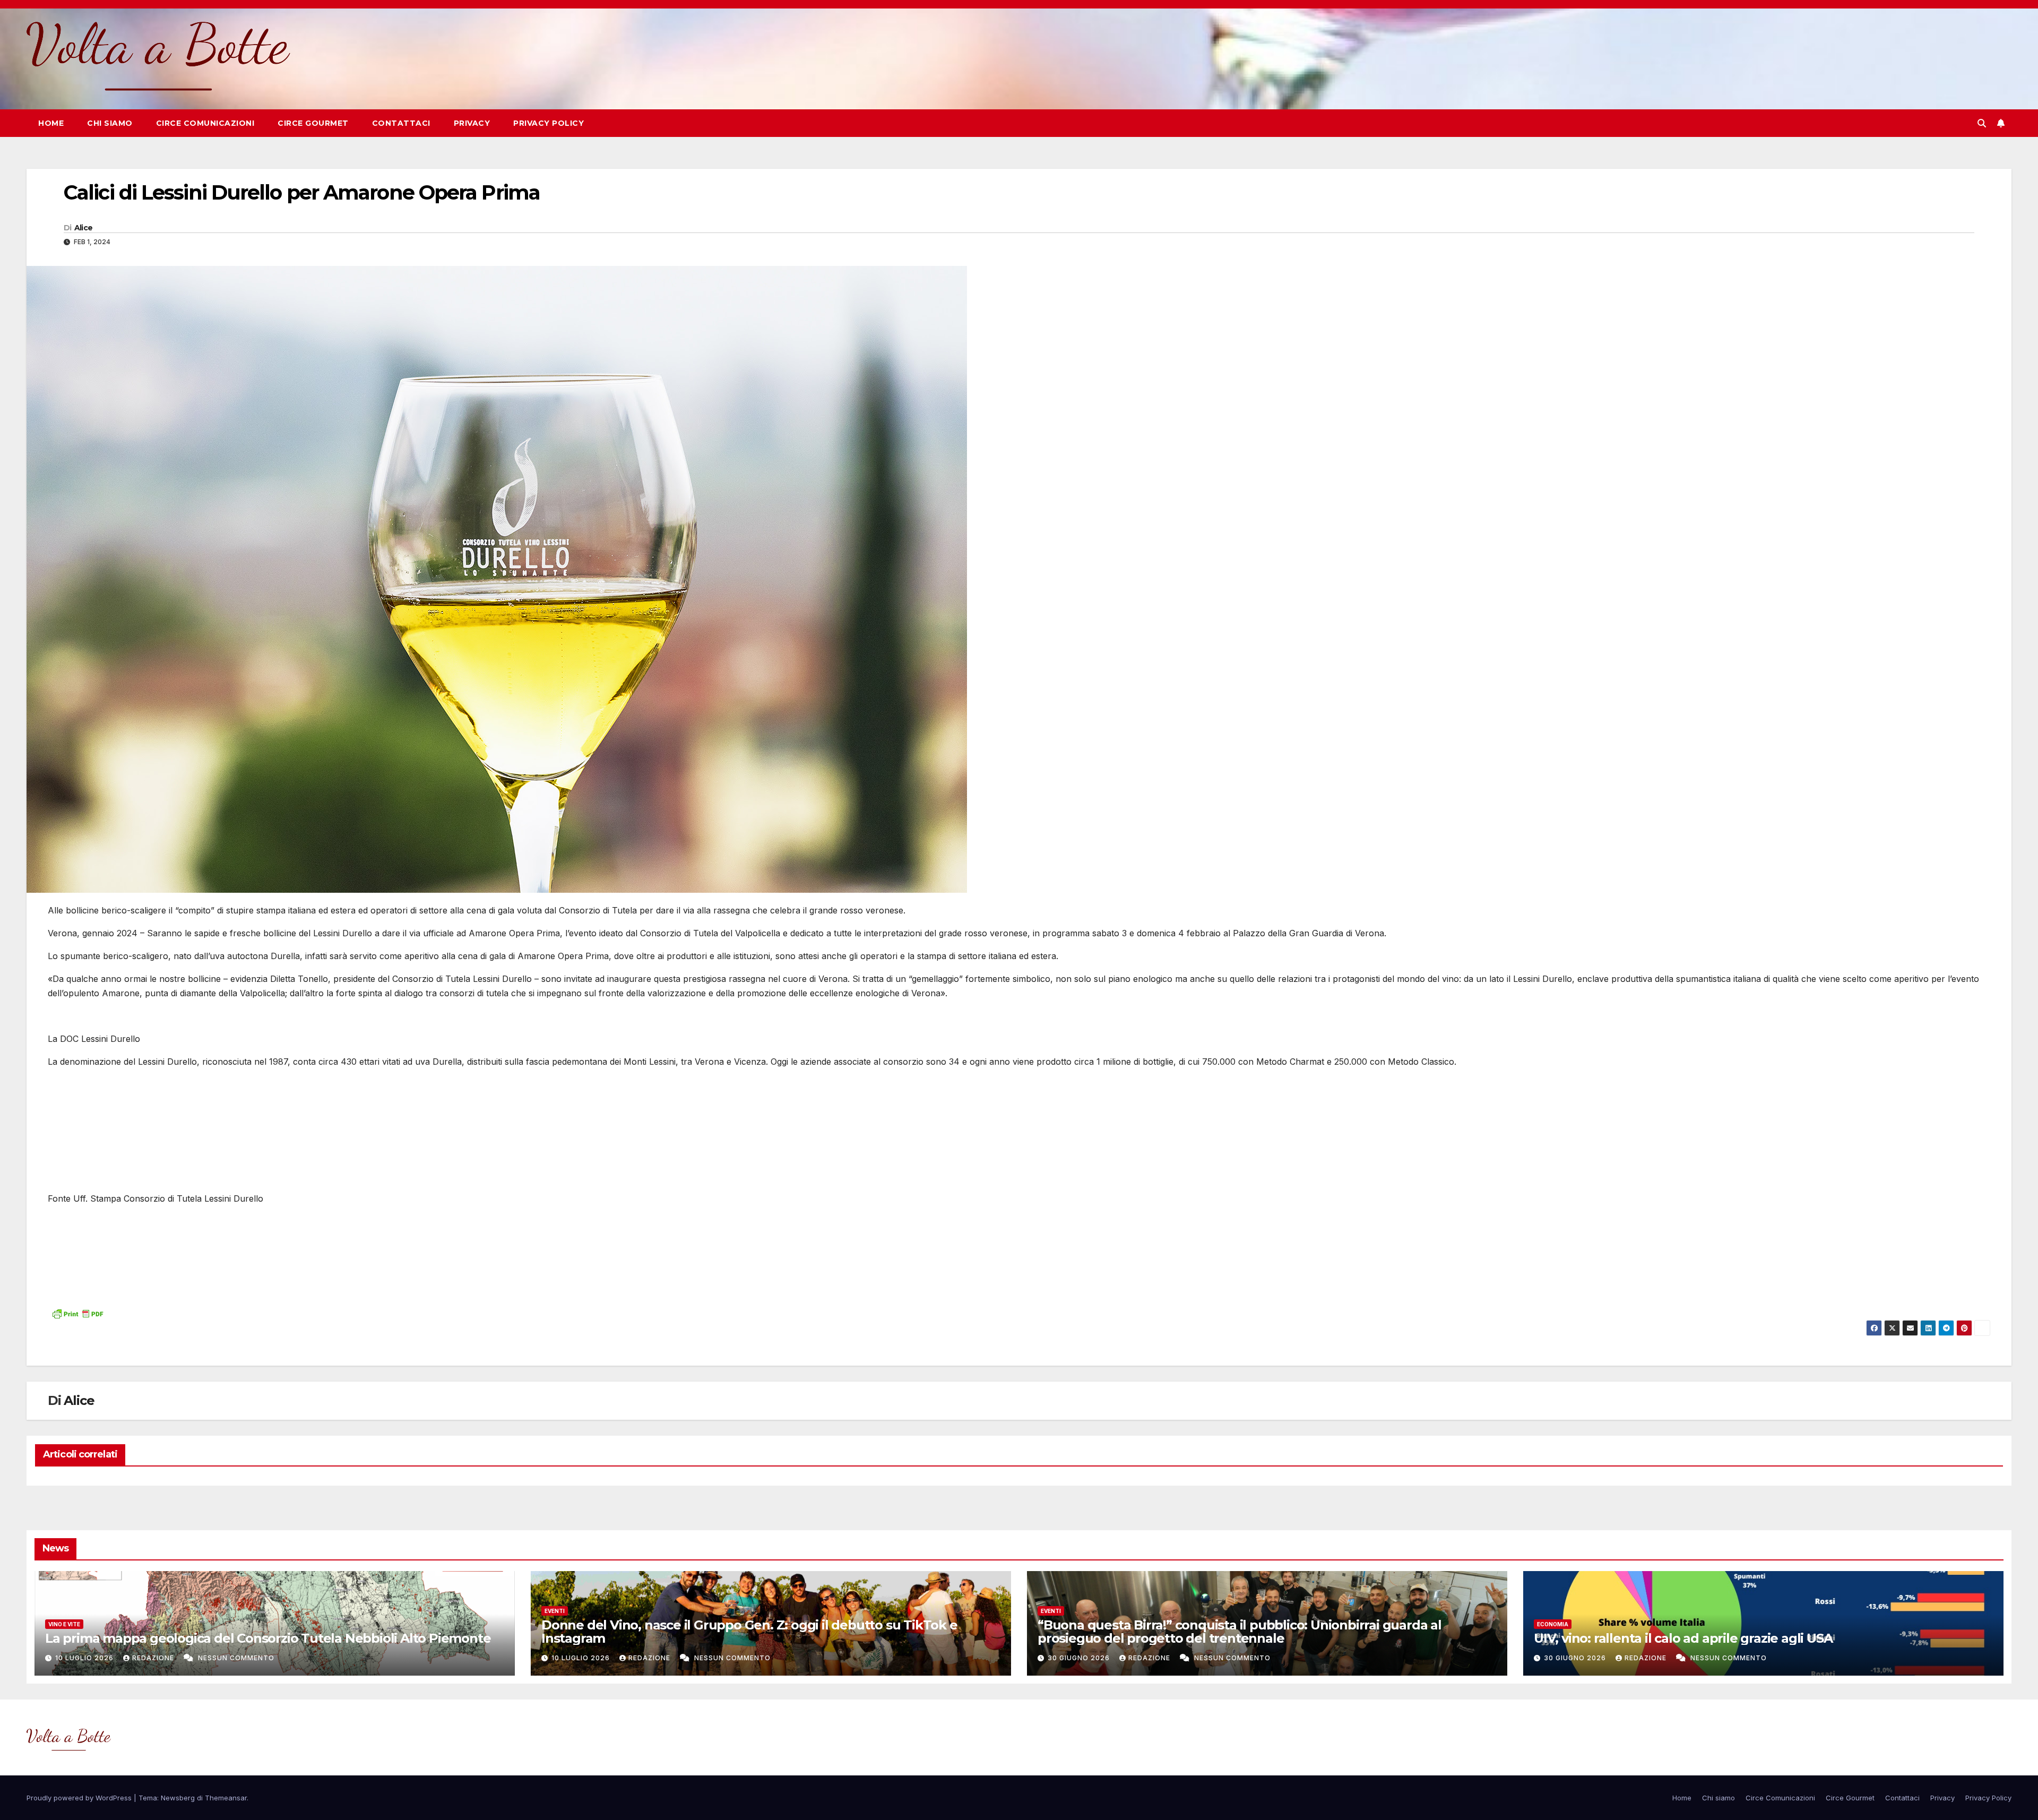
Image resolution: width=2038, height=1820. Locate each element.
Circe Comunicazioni (205, 123)
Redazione (154, 1658)
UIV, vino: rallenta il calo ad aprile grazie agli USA (1683, 1638)
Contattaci (401, 123)
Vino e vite (64, 1624)
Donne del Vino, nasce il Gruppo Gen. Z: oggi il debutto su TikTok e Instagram (749, 1632)
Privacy (472, 123)
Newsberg (178, 1798)
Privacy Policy (549, 123)
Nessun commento (236, 1658)
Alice (84, 228)
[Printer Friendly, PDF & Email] (77, 1313)
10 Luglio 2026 (85, 1658)
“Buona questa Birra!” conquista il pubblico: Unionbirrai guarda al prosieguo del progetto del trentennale (1240, 1632)
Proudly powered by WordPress (80, 1798)
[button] (1982, 123)
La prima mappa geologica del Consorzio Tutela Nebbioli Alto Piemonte (268, 1638)
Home (51, 123)
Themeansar (226, 1798)
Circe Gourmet (313, 123)
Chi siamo (110, 123)
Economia (1553, 1624)
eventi (555, 1611)
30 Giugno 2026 (1080, 1658)
